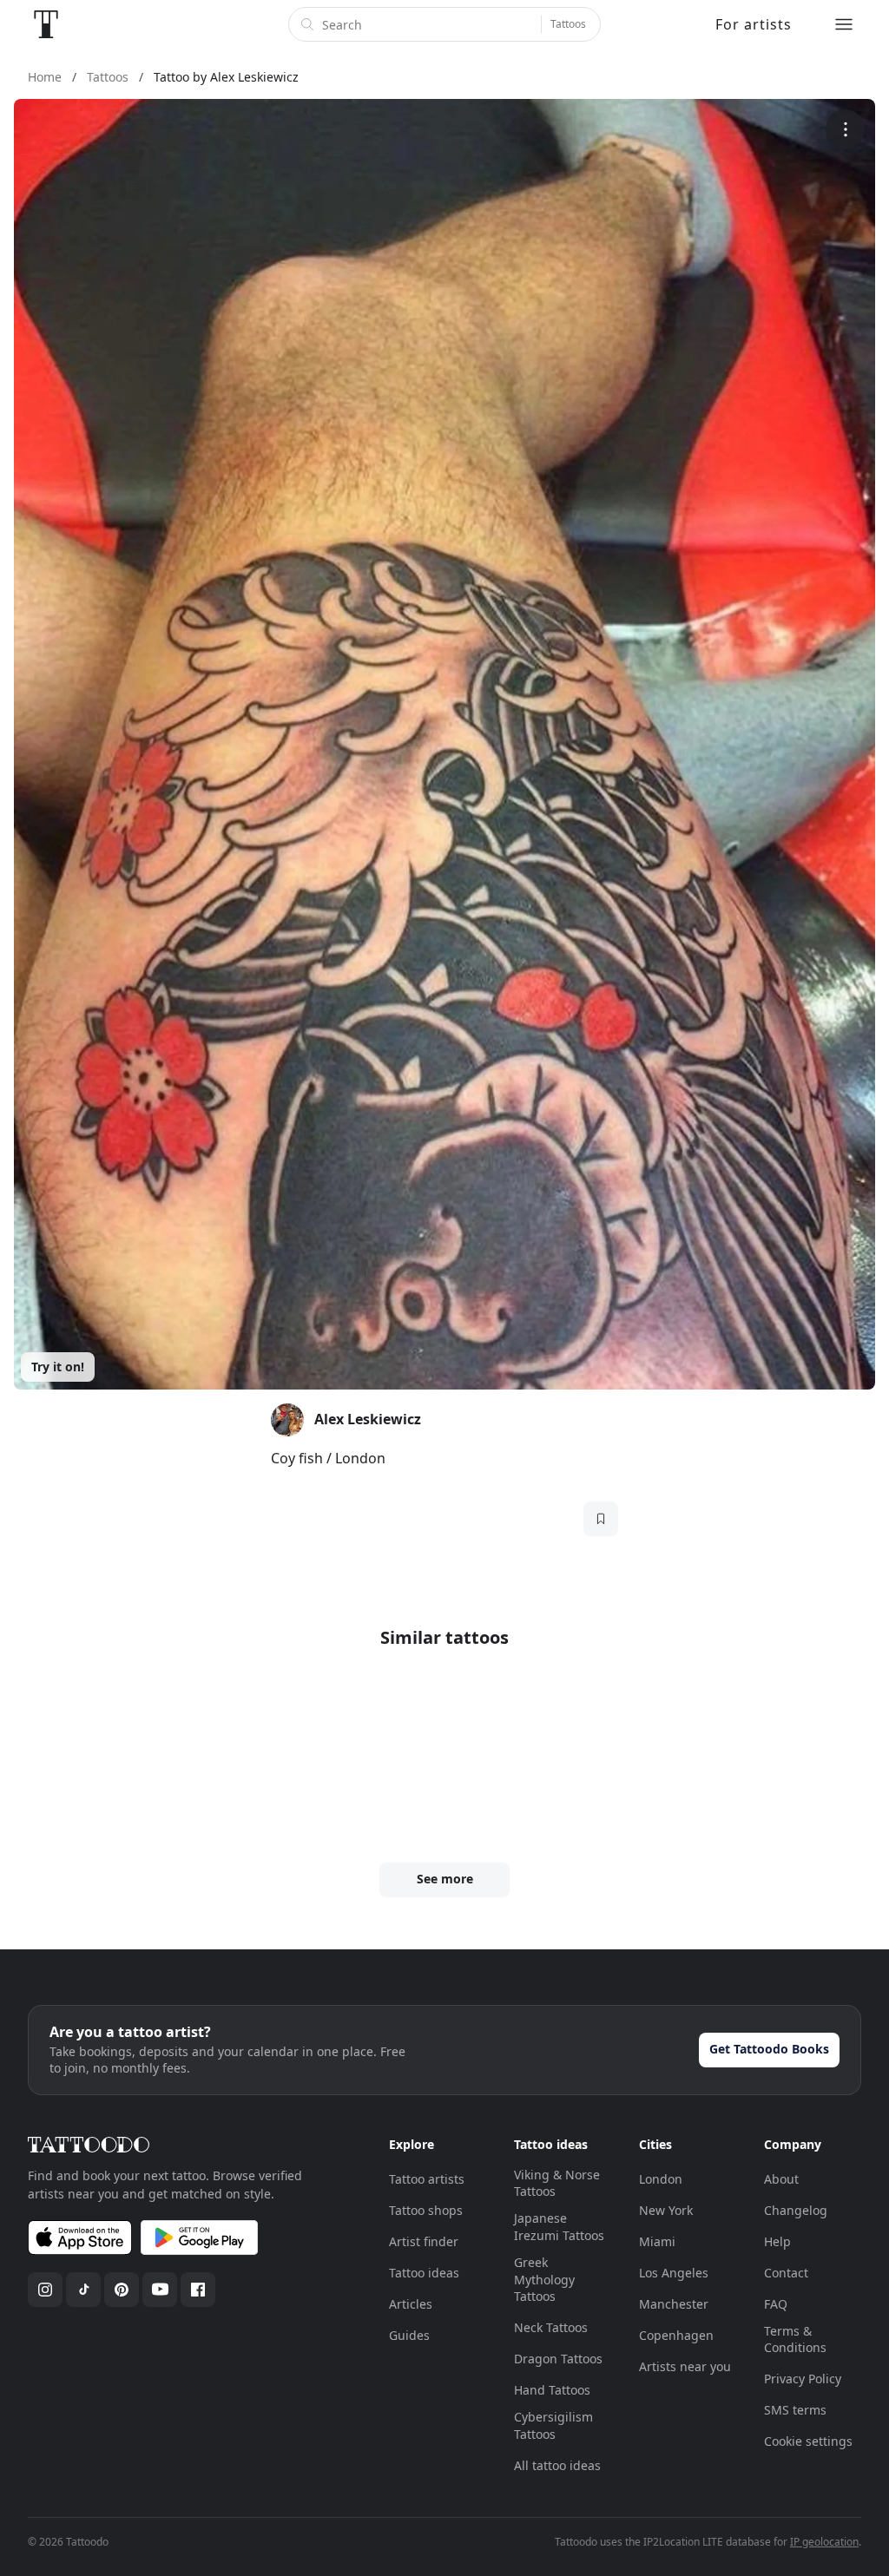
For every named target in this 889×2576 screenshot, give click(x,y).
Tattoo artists (427, 2179)
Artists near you (685, 2366)
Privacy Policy (803, 2379)
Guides (409, 2335)
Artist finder (424, 2241)
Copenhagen (676, 2335)
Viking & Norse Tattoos (557, 2183)
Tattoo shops (426, 2210)
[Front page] (46, 24)
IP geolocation (824, 2542)
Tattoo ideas (424, 2273)
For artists (754, 24)
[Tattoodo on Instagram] (45, 2290)
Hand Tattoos (552, 2390)
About (781, 2179)
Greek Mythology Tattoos (544, 2279)
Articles (411, 2304)
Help (777, 2241)
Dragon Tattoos (558, 2359)
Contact (786, 2273)
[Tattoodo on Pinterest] (122, 2290)
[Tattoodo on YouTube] (160, 2290)
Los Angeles (674, 2273)
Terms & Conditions (795, 2339)
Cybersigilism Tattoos (553, 2425)
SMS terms (795, 2410)
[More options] (845, 129)
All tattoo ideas (557, 2465)
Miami (657, 2241)
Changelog (796, 2210)
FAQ (776, 2304)
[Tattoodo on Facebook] (198, 2290)
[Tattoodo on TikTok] (83, 2290)
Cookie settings (808, 2441)
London (661, 2179)
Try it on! (58, 1367)
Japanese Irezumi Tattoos (559, 2227)
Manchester (674, 2304)
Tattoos (568, 24)
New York (666, 2210)
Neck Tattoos (551, 2327)
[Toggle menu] (844, 24)
